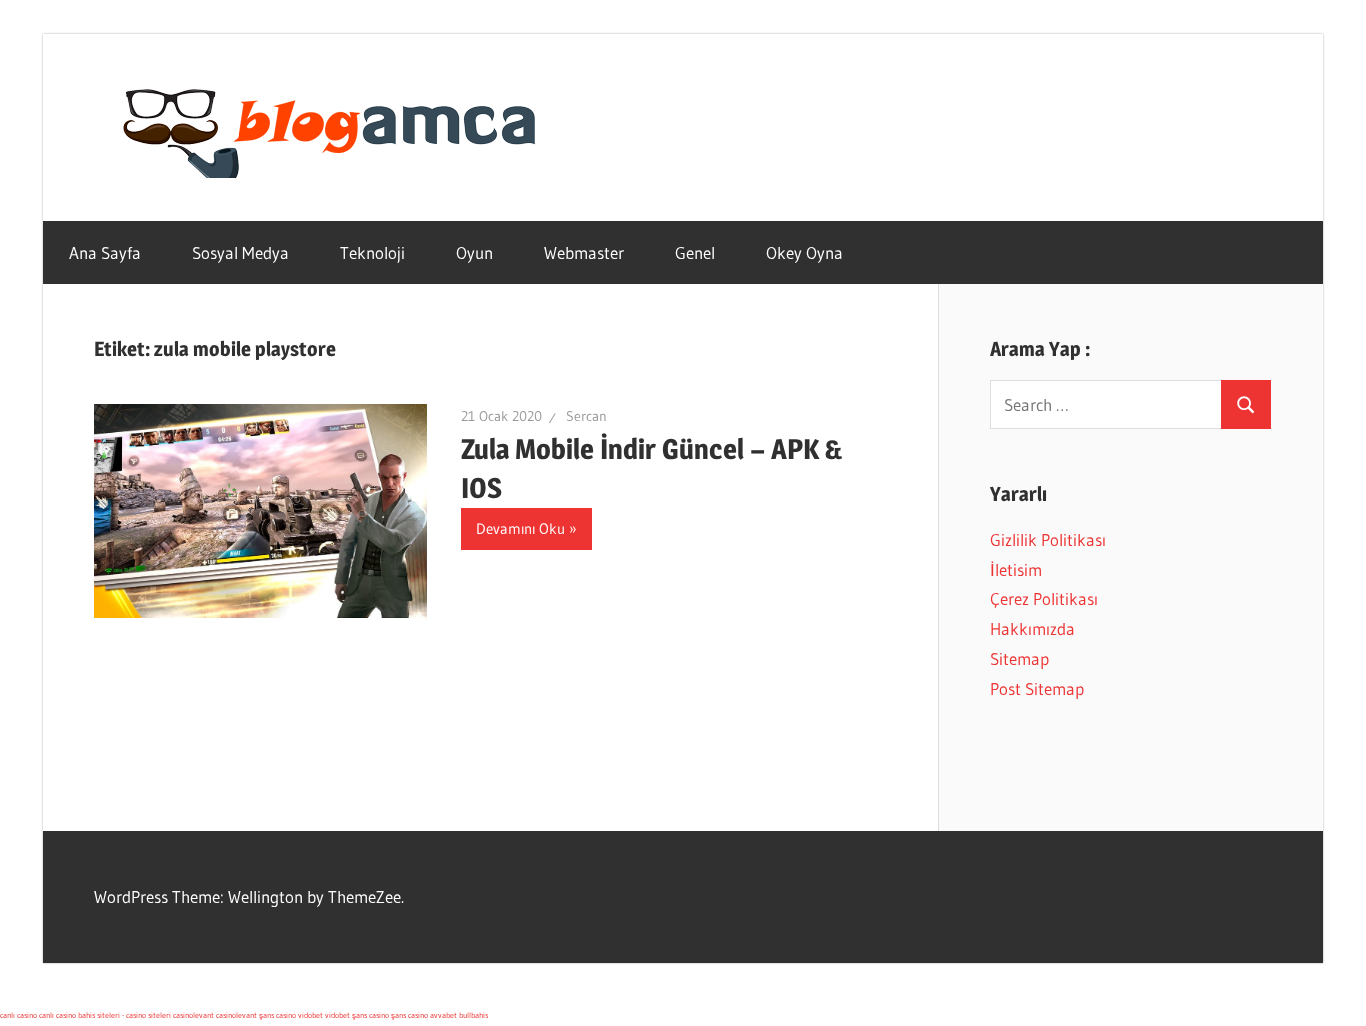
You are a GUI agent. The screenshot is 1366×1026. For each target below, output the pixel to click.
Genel (695, 252)
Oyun (474, 252)
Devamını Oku (520, 528)
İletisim (1016, 569)
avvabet (443, 1015)
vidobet (310, 1015)
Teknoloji (372, 252)
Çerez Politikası (1044, 598)
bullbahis (473, 1015)
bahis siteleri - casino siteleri (124, 1015)
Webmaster (584, 252)
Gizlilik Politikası (1048, 539)
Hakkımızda (1032, 628)
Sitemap (1019, 658)
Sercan (586, 416)
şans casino (277, 1015)
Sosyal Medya (240, 252)
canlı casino (18, 1015)
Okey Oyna (804, 252)
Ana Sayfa (105, 252)
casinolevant (193, 1015)
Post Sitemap (1037, 688)
